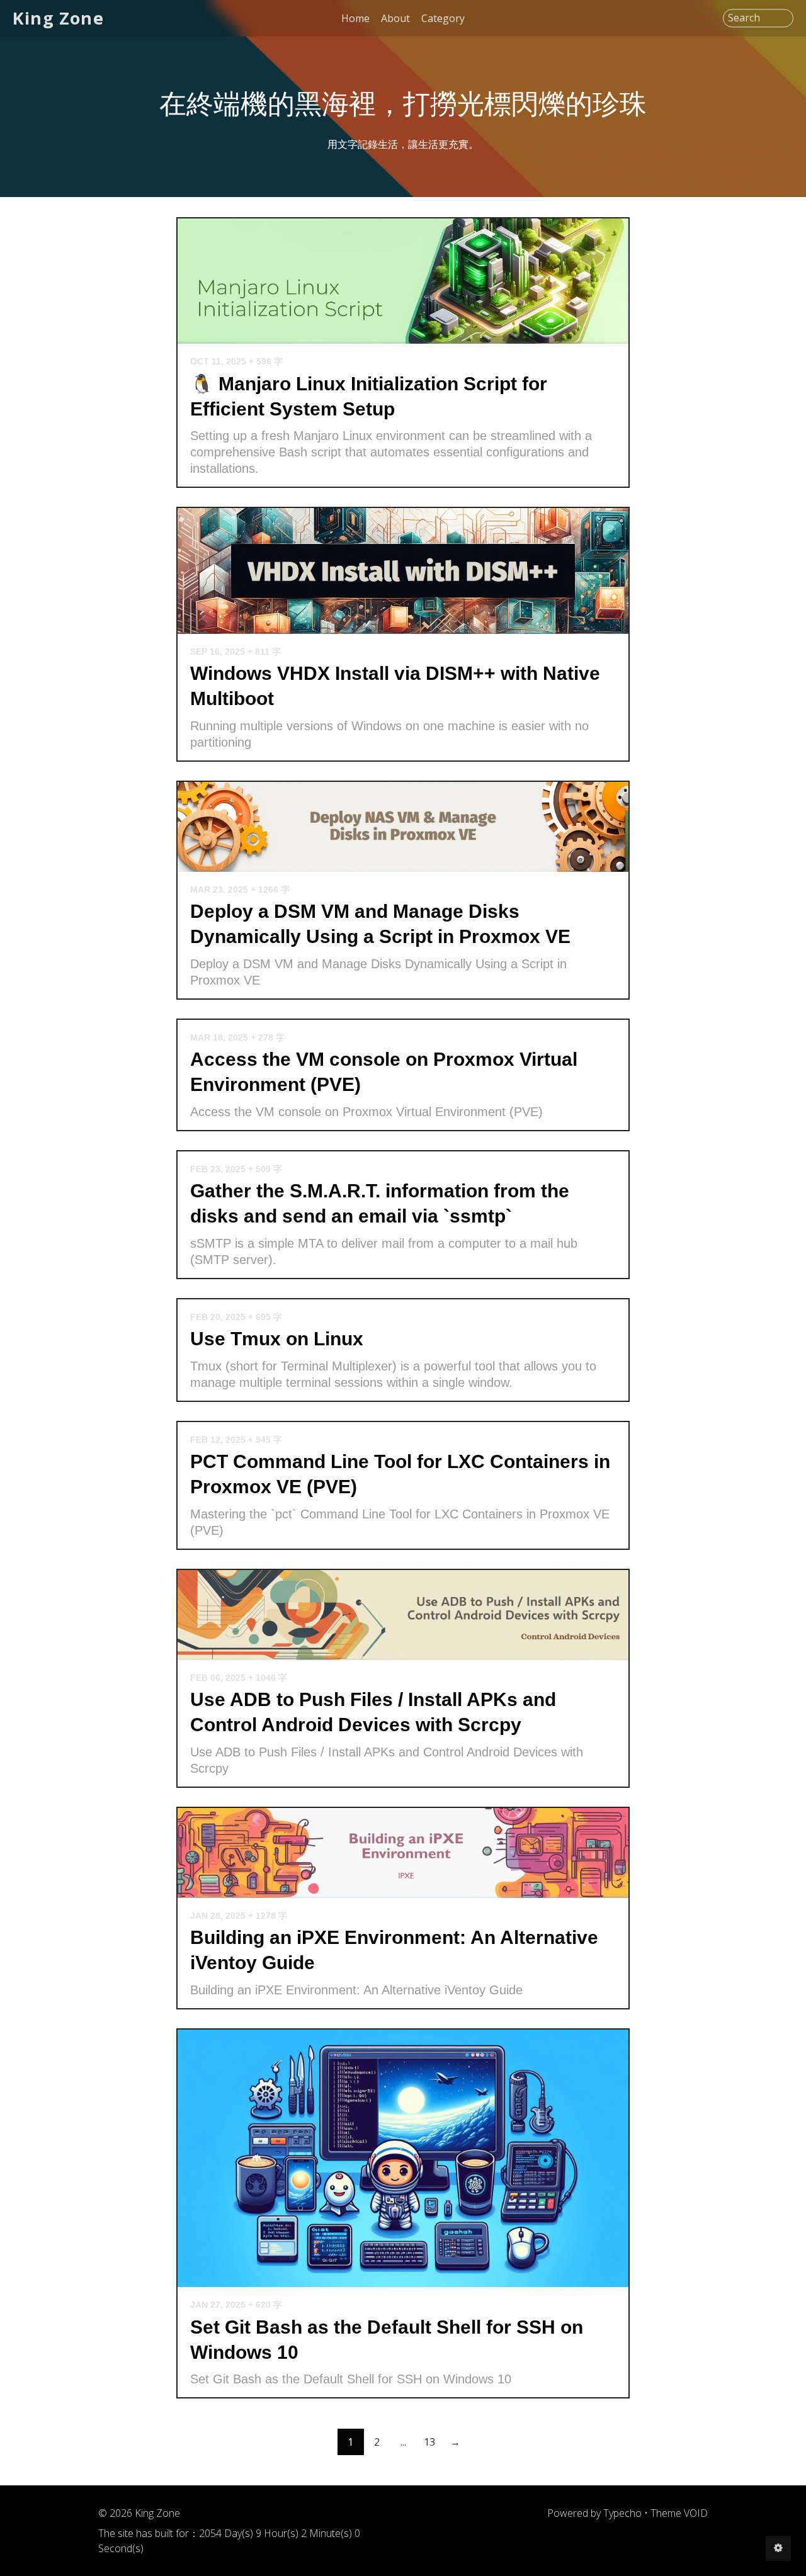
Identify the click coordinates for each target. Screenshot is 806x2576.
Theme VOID (679, 2513)
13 (429, 2442)
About (395, 18)
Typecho (622, 2513)
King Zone (58, 18)
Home (355, 18)
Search (744, 18)
